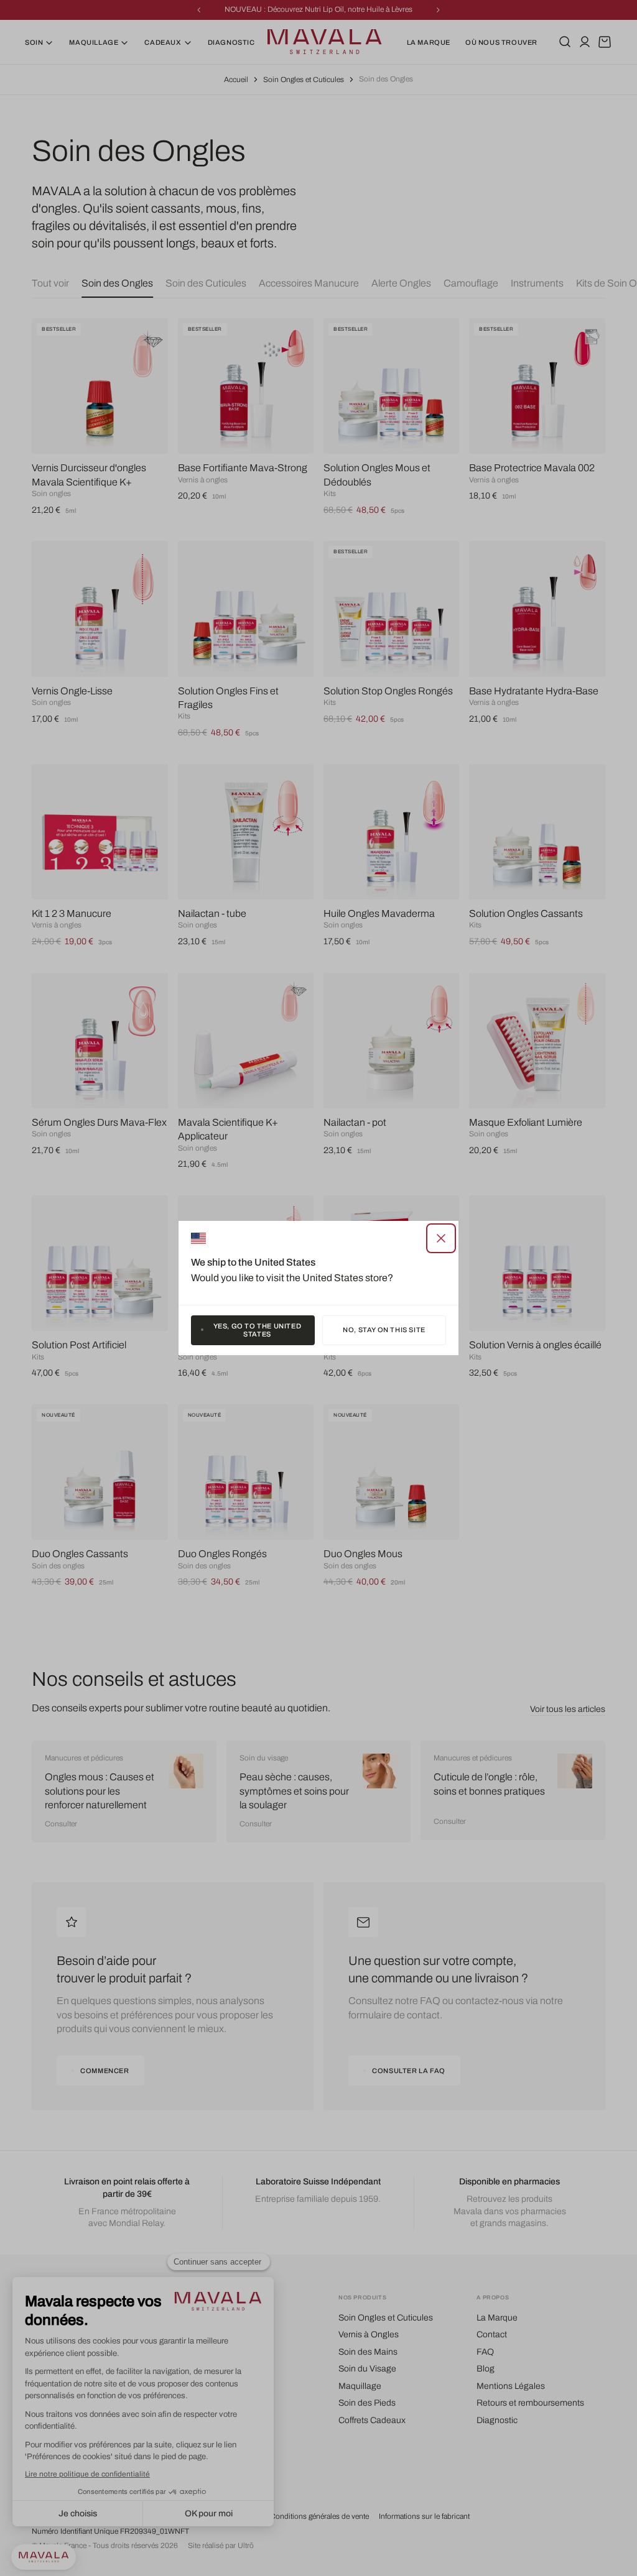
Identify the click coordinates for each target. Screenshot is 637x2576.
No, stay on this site (384, 1330)
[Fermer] (441, 1238)
